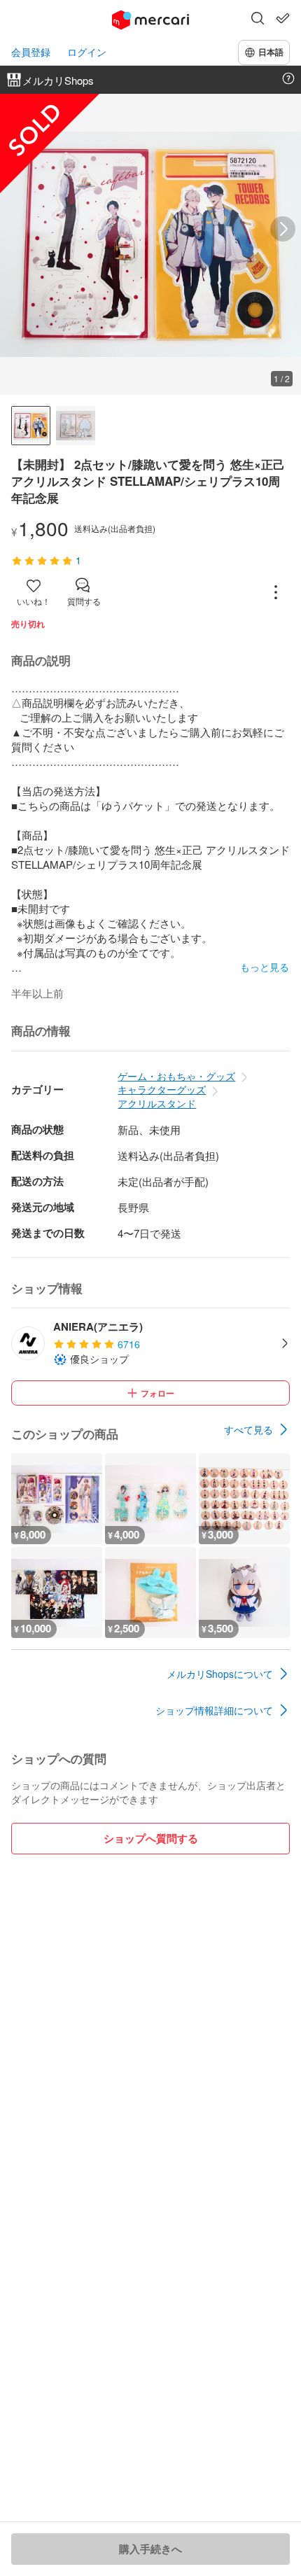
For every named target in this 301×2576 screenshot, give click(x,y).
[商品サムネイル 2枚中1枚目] (31, 426)
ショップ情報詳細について (214, 1710)
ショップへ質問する (151, 1838)
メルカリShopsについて (220, 1674)
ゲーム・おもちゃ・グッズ (176, 1076)
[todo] (283, 18)
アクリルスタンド (157, 1103)
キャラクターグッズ (162, 1089)
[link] (257, 1429)
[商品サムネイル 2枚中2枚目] (76, 426)
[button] (258, 20)
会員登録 (31, 52)
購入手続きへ (150, 2549)
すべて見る (248, 1429)
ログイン (87, 52)
